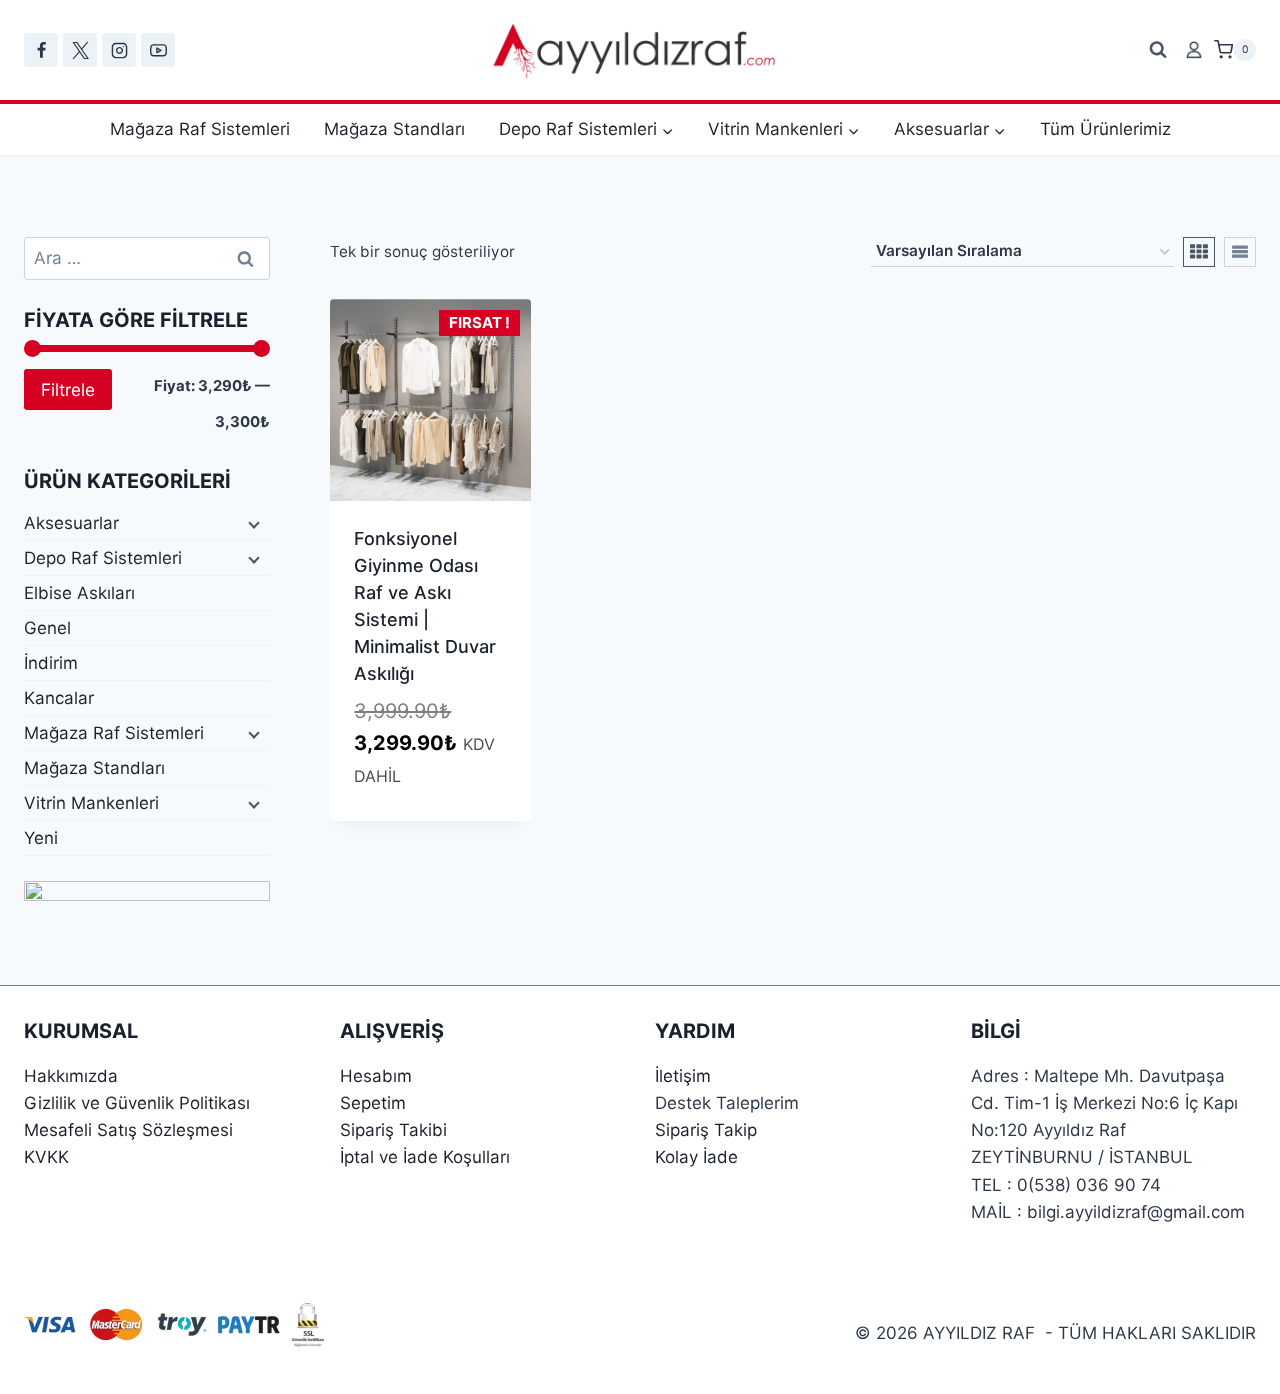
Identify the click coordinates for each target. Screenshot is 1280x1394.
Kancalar (59, 698)
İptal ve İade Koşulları (425, 1157)
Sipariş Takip (706, 1130)
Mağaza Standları (394, 129)
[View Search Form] (1158, 50)
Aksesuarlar (71, 523)
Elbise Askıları (79, 593)
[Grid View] (1199, 252)
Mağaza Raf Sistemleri (200, 129)
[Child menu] (252, 524)
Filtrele (68, 389)
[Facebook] (41, 50)
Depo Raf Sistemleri (103, 558)
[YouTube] (158, 50)
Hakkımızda (71, 1076)
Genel (47, 628)
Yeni (41, 838)
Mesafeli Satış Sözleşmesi (128, 1130)
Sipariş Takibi (393, 1130)
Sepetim (373, 1103)
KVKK (46, 1157)
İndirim (51, 663)
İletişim (683, 1076)
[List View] (1240, 252)
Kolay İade (696, 1157)
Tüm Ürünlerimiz (1105, 129)
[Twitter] (80, 50)
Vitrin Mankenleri (91, 803)
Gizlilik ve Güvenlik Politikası (137, 1103)
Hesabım (376, 1076)
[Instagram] (119, 50)
